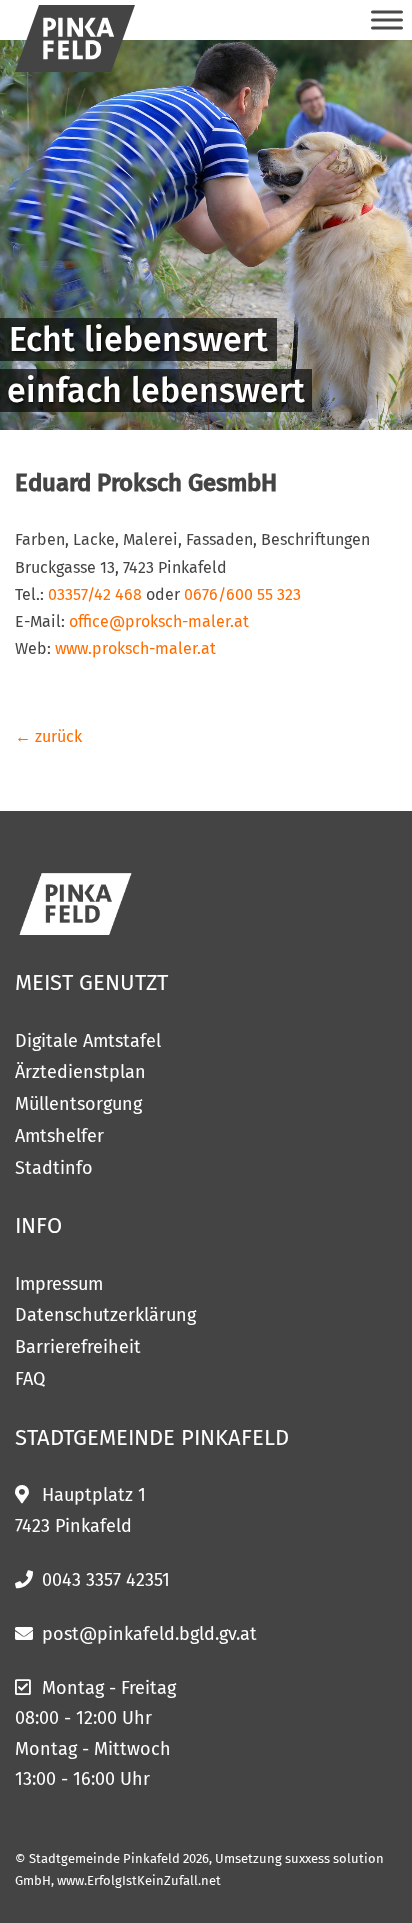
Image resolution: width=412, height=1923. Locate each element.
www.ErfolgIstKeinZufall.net (139, 1880)
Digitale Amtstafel (88, 1041)
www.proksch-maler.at (135, 648)
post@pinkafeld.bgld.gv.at (149, 1634)
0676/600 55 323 (242, 594)
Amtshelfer (59, 1136)
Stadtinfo (54, 1168)
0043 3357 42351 (106, 1580)
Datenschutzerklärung (105, 1315)
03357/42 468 (95, 594)
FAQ (30, 1379)
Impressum (59, 1284)
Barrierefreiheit (78, 1347)
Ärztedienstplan (80, 1072)
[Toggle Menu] (387, 19)
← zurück (48, 736)
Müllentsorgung (78, 1104)
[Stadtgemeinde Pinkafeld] (75, 38)
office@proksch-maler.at (159, 621)
